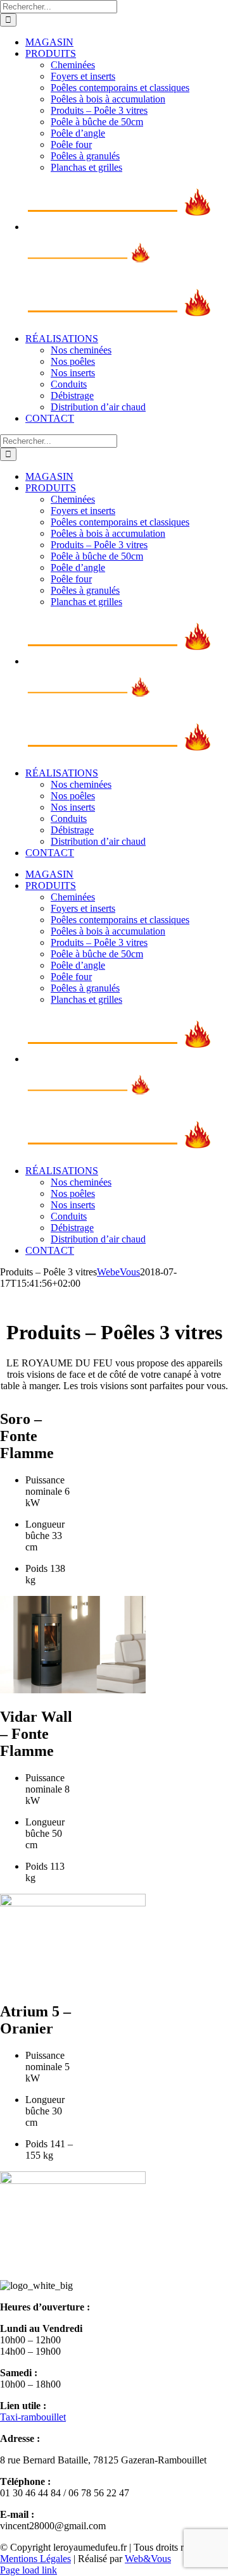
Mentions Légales (35, 2559)
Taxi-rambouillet (33, 2417)
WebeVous (118, 1272)
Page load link (28, 2570)
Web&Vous (148, 2559)
